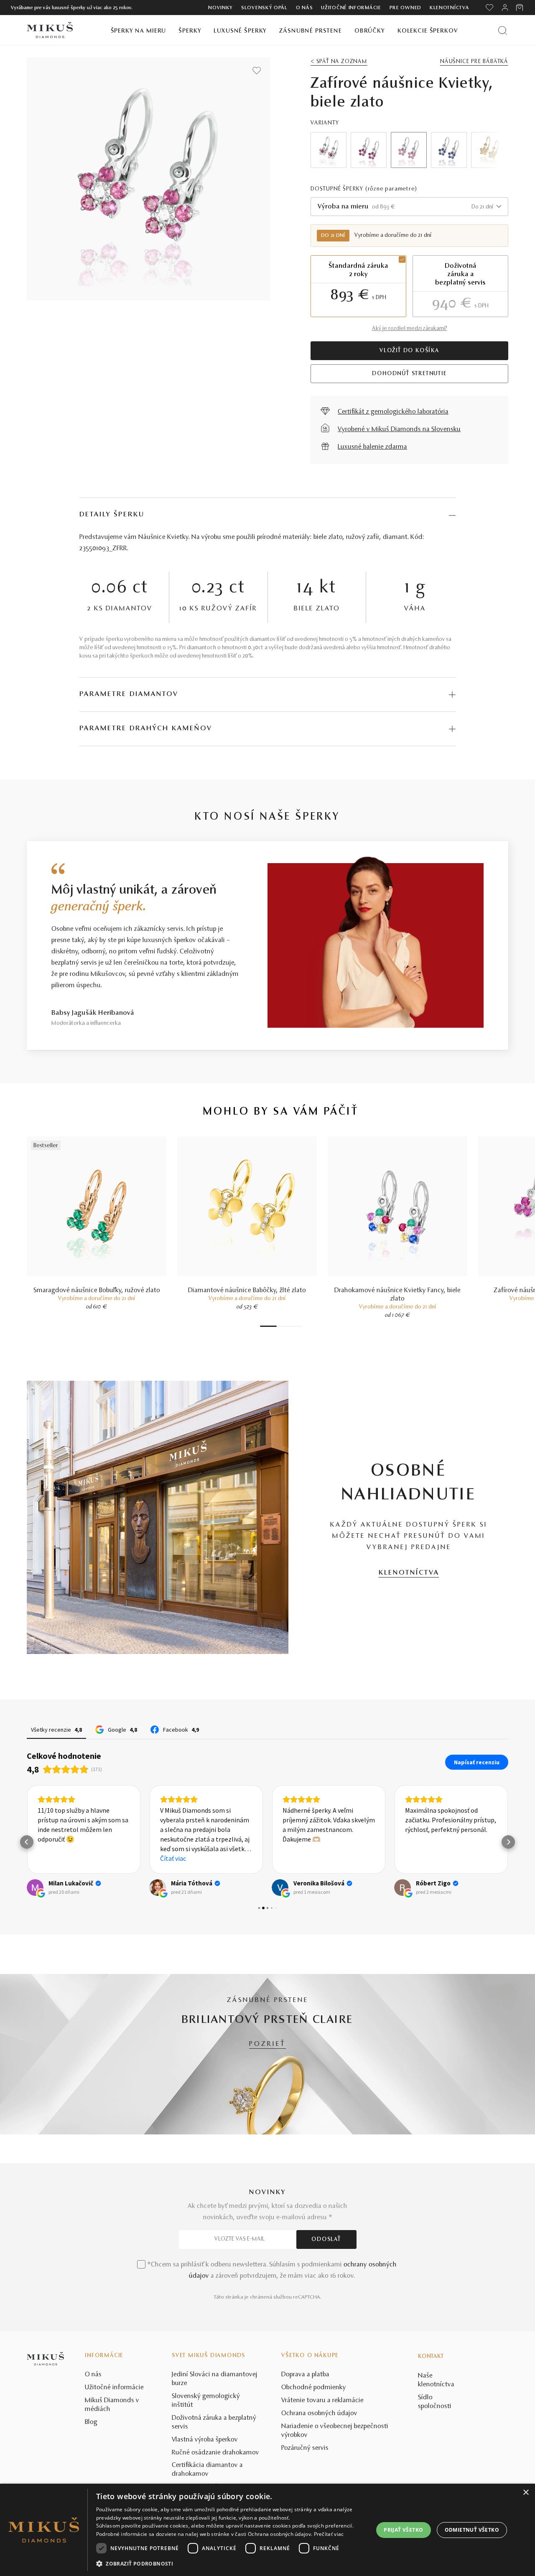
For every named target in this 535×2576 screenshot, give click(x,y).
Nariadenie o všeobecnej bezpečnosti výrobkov (335, 2431)
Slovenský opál (264, 8)
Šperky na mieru (139, 31)
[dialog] (267, 2530)
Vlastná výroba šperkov (205, 2440)
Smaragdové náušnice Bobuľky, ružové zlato (97, 1291)
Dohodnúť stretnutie (409, 374)
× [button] (526, 2493)
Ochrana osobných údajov (319, 2413)
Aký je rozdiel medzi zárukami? (410, 329)
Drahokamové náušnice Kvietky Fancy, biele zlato (397, 1295)
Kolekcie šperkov (428, 31)
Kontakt (431, 2357)
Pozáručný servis (305, 2448)
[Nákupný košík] (520, 8)
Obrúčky (370, 31)
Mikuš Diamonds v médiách (112, 2405)
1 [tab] (268, 1326)
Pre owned (405, 8)
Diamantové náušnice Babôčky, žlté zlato (247, 1291)
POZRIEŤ (267, 2044)
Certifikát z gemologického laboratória (393, 412)
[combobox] (409, 207)
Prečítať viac (329, 2534)
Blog (91, 2422)
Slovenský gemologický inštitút (206, 2401)
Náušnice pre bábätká (474, 62)
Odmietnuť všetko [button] (472, 2530)
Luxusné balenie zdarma (372, 447)
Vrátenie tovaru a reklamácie (322, 2401)
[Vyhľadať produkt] (503, 30)
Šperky (190, 31)
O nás (304, 8)
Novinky (220, 8)
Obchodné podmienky (314, 2388)
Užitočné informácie (351, 8)
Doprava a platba (305, 2375)
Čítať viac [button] (173, 1858)
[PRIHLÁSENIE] (505, 8)
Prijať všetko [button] (403, 2530)
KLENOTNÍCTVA (409, 1573)
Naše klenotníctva (436, 2380)
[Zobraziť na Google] (35, 1888)
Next (490, 150)
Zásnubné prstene (311, 31)
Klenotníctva (449, 8)
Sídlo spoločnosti (435, 2402)
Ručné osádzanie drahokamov (215, 2453)
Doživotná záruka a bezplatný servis (214, 2422)
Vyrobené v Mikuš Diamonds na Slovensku (399, 429)
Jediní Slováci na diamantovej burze (215, 2379)
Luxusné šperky (240, 31)
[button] (27, 1842)
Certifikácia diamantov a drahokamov (207, 2470)
